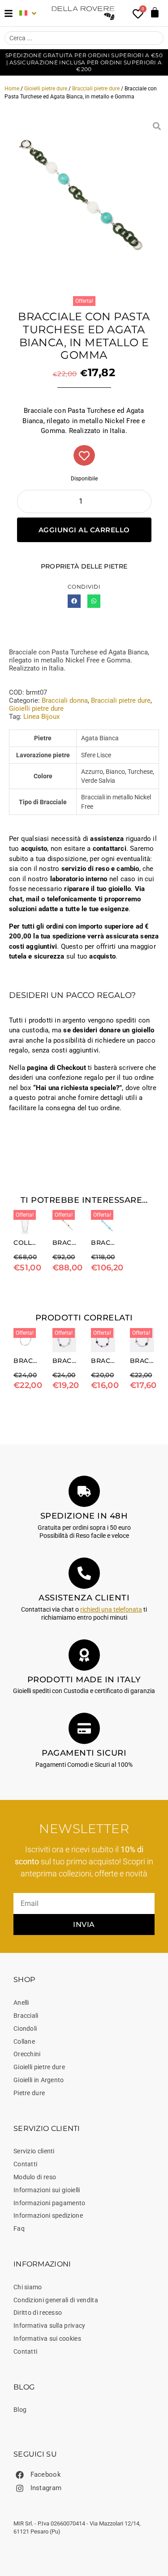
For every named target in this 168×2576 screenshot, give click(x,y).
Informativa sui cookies (47, 2338)
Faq (19, 2228)
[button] (74, 601)
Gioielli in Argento (39, 2080)
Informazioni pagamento (50, 2203)
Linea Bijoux (41, 717)
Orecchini (27, 2054)
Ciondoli (25, 2029)
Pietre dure (29, 2093)
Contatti (25, 2164)
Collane (24, 2041)
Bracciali (26, 2016)
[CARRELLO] (155, 12)
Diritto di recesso (38, 2313)
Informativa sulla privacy (50, 2326)
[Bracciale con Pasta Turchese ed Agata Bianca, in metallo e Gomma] (84, 199)
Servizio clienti (34, 2151)
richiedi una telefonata (111, 1609)
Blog (20, 2410)
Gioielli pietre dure (46, 89)
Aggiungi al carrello (84, 530)
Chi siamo (28, 2287)
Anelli (21, 2003)
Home (12, 89)
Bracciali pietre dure (96, 89)
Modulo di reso (35, 2177)
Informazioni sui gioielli (47, 2190)
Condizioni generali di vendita (56, 2300)
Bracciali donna (65, 700)
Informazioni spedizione (48, 2215)
